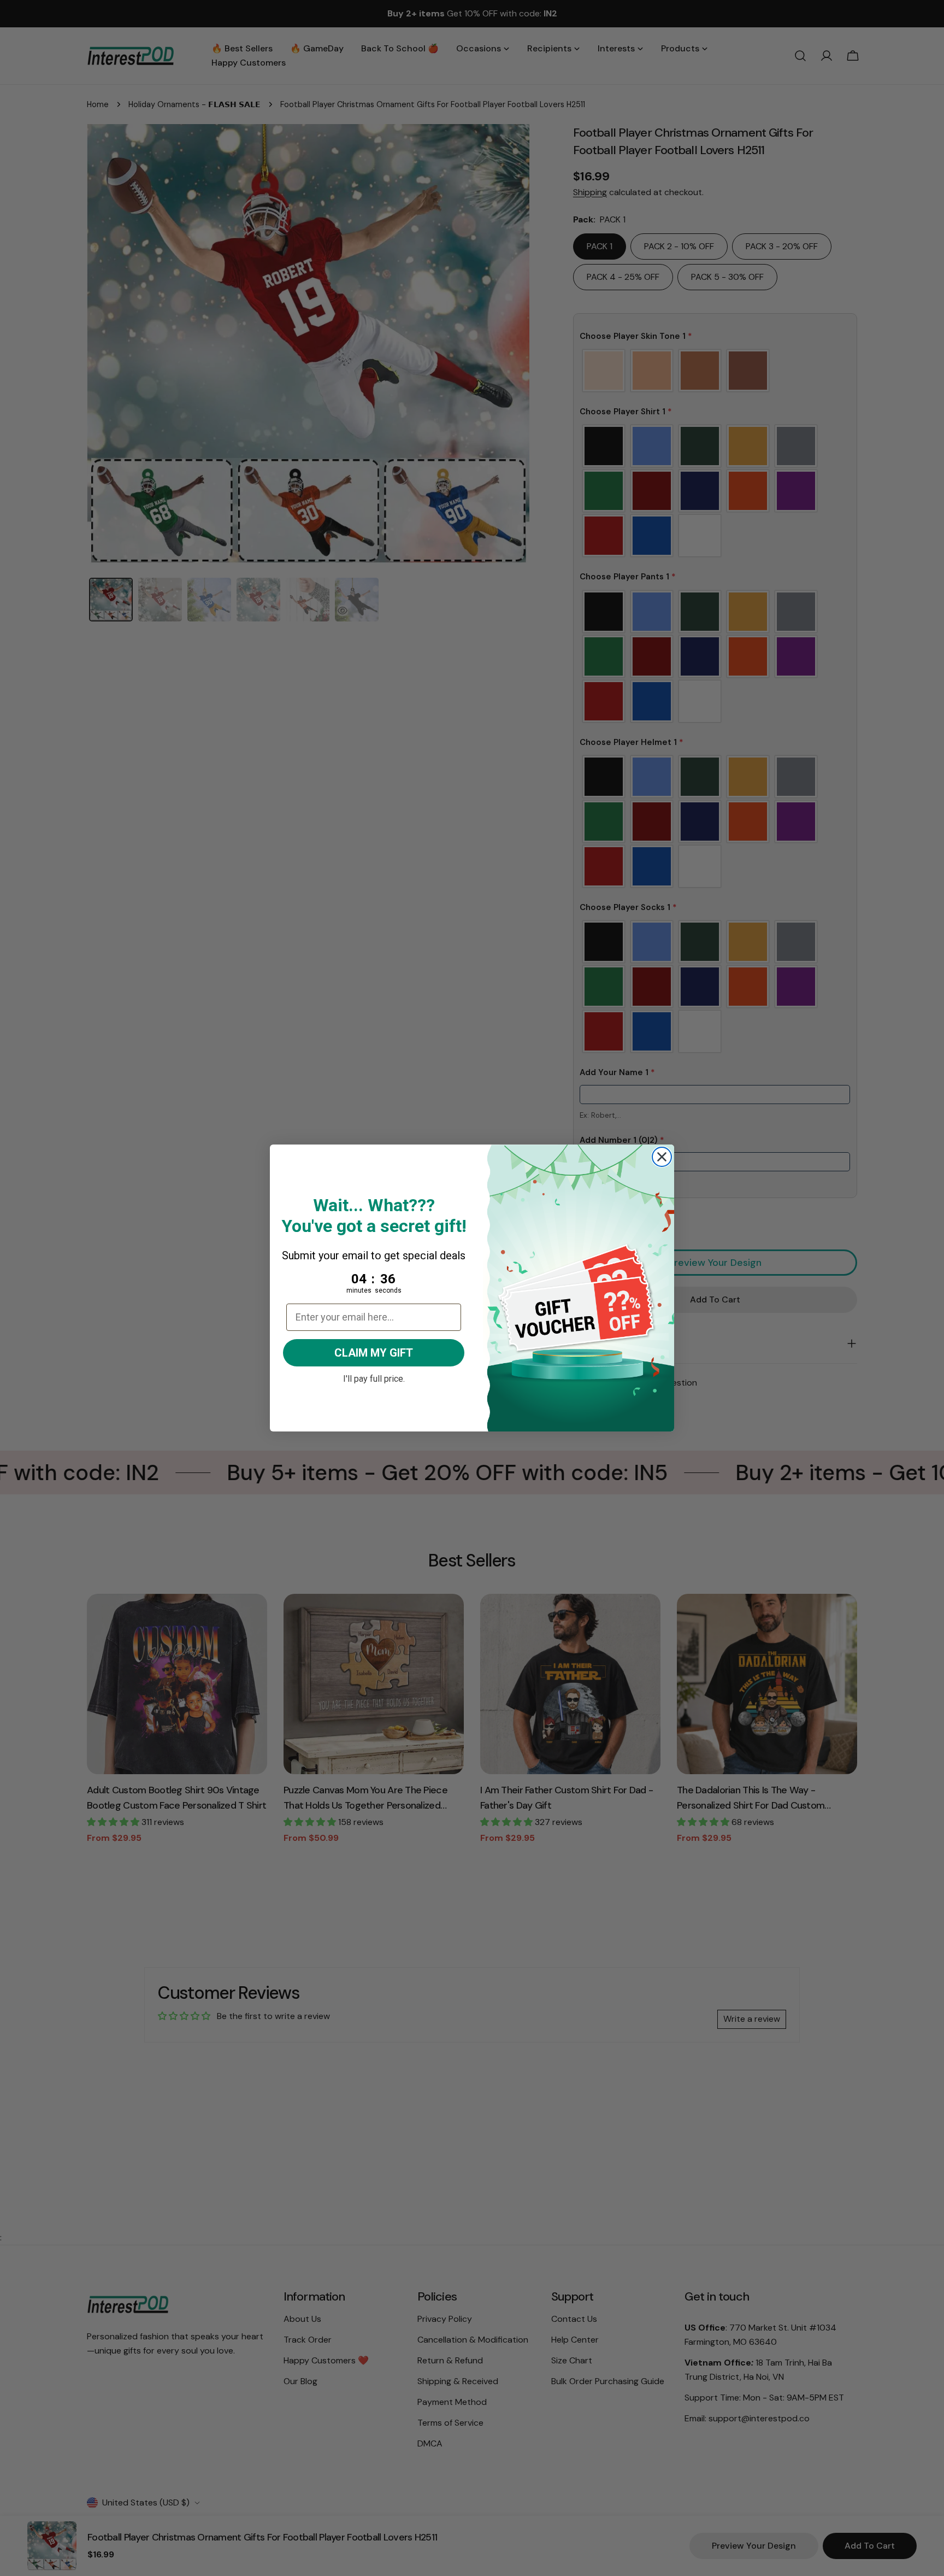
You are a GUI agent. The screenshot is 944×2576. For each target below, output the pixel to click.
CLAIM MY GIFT (374, 1353)
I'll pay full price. (374, 1377)
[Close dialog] (662, 1157)
